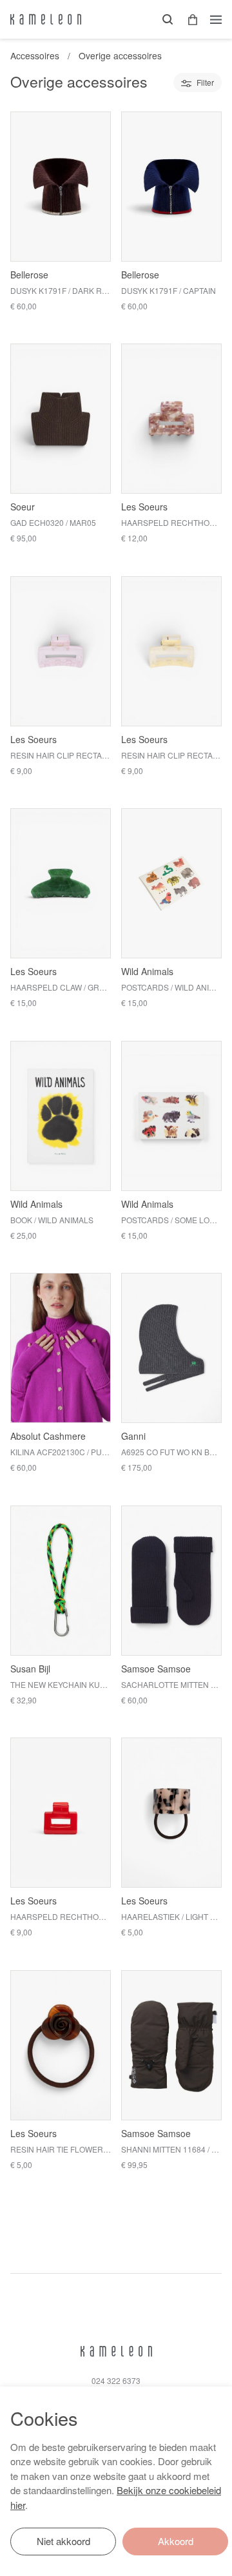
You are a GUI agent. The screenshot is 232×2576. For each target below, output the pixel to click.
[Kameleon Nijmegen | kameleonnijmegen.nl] (46, 19)
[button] (188, 20)
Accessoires (35, 55)
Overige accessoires (120, 55)
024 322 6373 (116, 2380)
